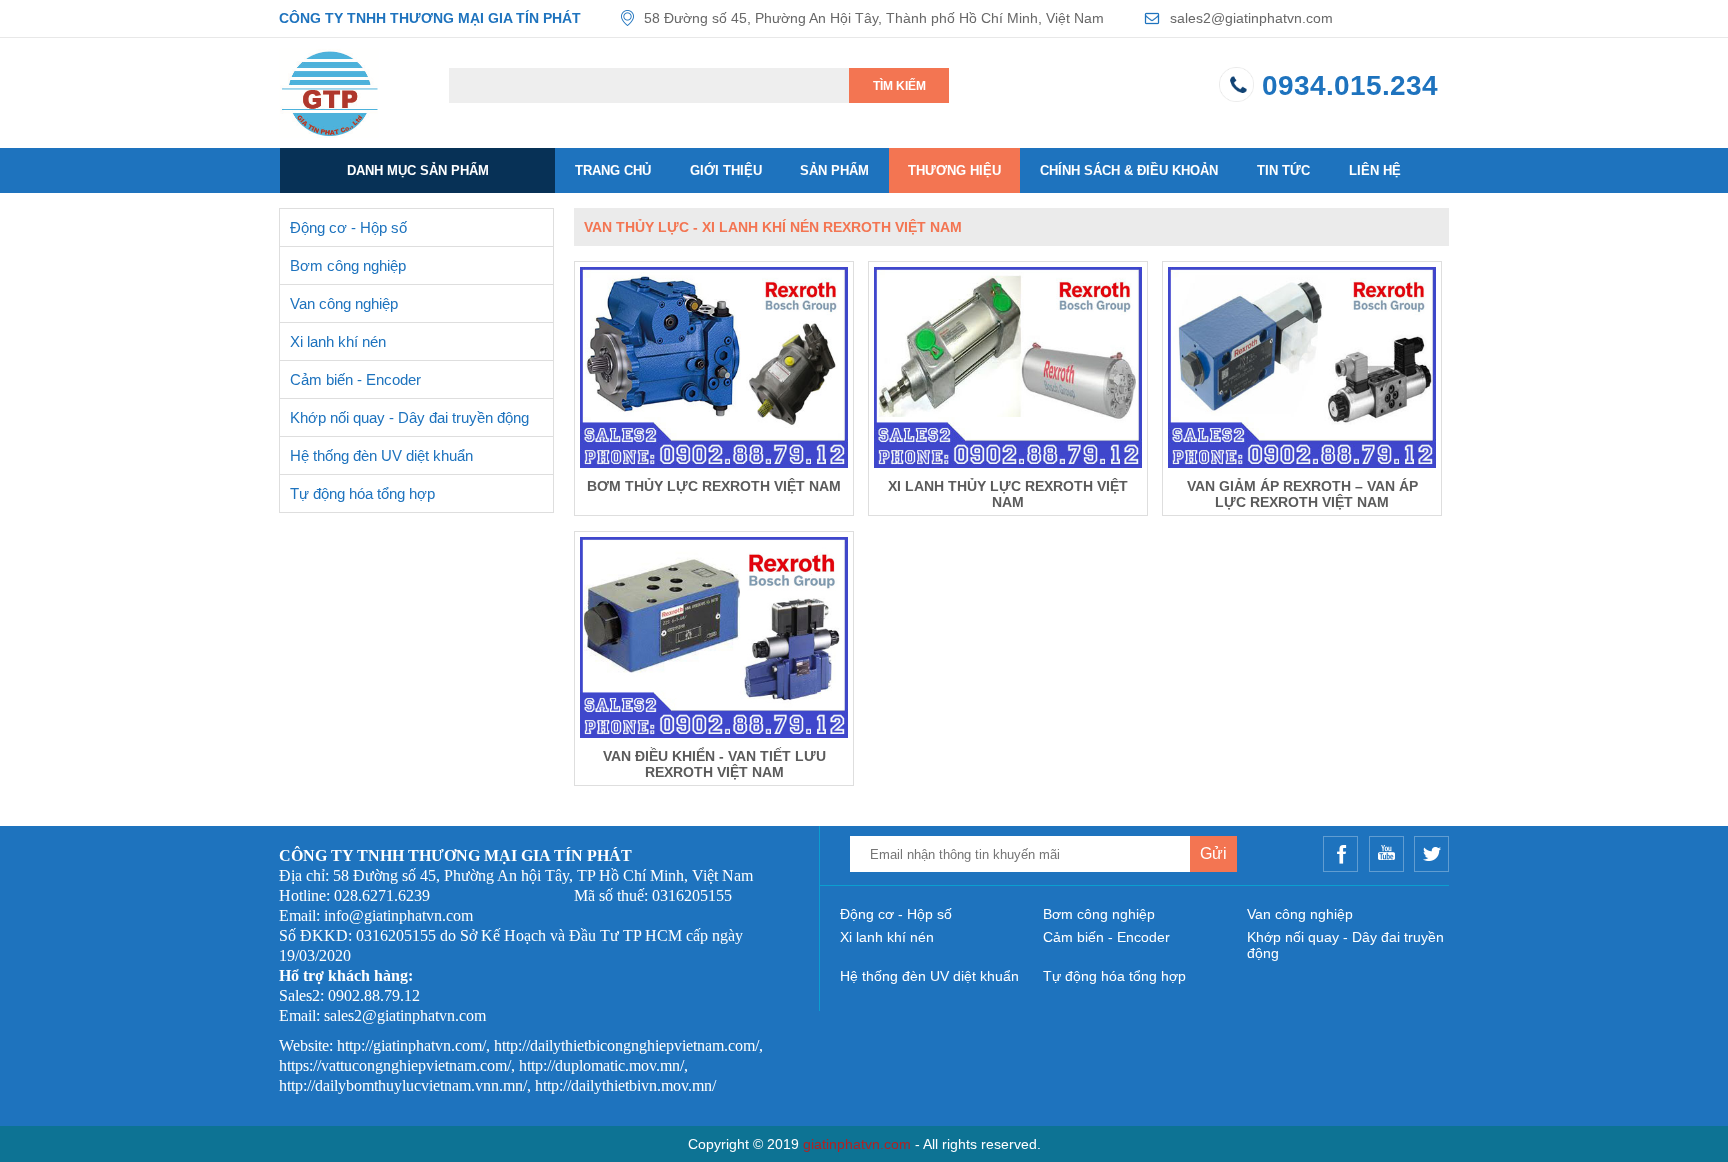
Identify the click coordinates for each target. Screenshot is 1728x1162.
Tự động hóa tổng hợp (362, 493)
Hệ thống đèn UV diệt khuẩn (381, 455)
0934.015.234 (1350, 85)
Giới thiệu (726, 170)
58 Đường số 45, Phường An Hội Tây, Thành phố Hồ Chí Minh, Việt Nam (874, 18)
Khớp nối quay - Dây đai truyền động (409, 417)
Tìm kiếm (899, 86)
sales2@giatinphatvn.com (1251, 18)
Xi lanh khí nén (338, 341)
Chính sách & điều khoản (1129, 170)
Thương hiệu (954, 170)
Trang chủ (613, 170)
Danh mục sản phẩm (418, 170)
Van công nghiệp (344, 303)
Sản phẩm (834, 170)
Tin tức (1283, 170)
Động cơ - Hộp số (348, 227)
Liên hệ (1375, 170)
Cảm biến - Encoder (355, 379)
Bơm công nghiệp (348, 265)
